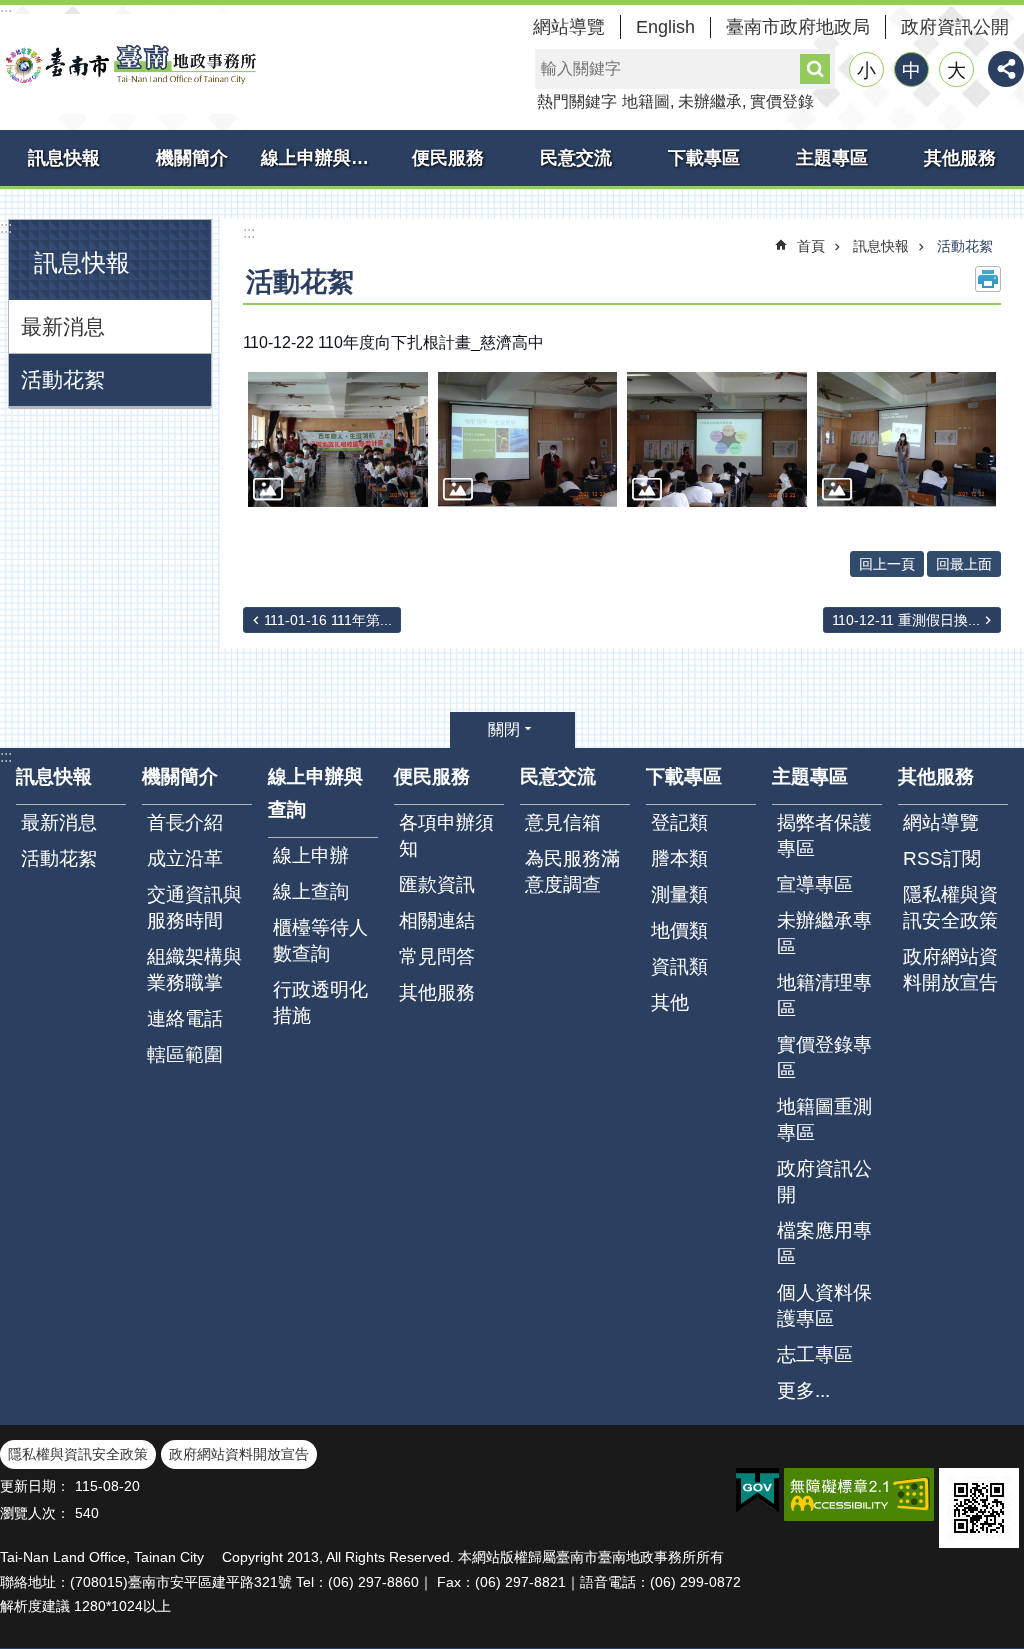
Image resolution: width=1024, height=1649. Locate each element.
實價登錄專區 (824, 1057)
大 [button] (956, 70)
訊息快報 (64, 158)
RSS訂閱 (942, 858)
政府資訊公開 (955, 27)
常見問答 (437, 956)
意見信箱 (563, 822)
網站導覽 (569, 27)
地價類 (679, 930)
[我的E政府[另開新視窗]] (757, 1491)
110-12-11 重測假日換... (906, 620)
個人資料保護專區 (824, 1305)
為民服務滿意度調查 (572, 871)
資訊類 (679, 966)
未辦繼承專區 (824, 933)
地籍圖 (646, 101)
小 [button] (866, 70)
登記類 (679, 822)
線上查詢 (311, 891)
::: (6, 227)
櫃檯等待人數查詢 (320, 940)
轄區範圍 (185, 1054)
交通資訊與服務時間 (194, 907)
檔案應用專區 (824, 1243)
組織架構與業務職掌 (194, 969)
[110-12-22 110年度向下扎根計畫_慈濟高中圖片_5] (979, 1508)
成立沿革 (185, 858)
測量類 (679, 894)
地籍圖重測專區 (824, 1119)
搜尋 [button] (815, 69)
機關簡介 (192, 158)
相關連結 (437, 920)
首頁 (811, 246)
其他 (670, 1002)
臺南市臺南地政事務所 (130, 64)
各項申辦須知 (446, 835)
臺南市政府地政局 (798, 27)
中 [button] (911, 70)
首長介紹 (185, 822)
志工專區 (815, 1354)
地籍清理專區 (824, 995)
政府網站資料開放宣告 (950, 969)
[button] (338, 439)
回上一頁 (887, 564)
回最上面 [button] (964, 564)
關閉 (504, 729)
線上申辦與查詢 (322, 158)
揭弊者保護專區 (824, 835)
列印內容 (988, 279)
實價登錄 (782, 101)
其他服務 (960, 158)
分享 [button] (1006, 69)
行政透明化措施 (320, 1002)
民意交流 (576, 158)
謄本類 (679, 858)
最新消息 (63, 326)
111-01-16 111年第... (328, 620)
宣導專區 (815, 884)
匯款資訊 (437, 884)
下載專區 (704, 158)
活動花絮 (63, 379)
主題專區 (832, 158)
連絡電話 (185, 1018)
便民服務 (448, 158)
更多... (803, 1390)
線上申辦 (311, 855)
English (665, 27)
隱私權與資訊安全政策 (950, 907)
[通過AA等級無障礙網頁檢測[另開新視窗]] (859, 1494)
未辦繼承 (710, 101)
